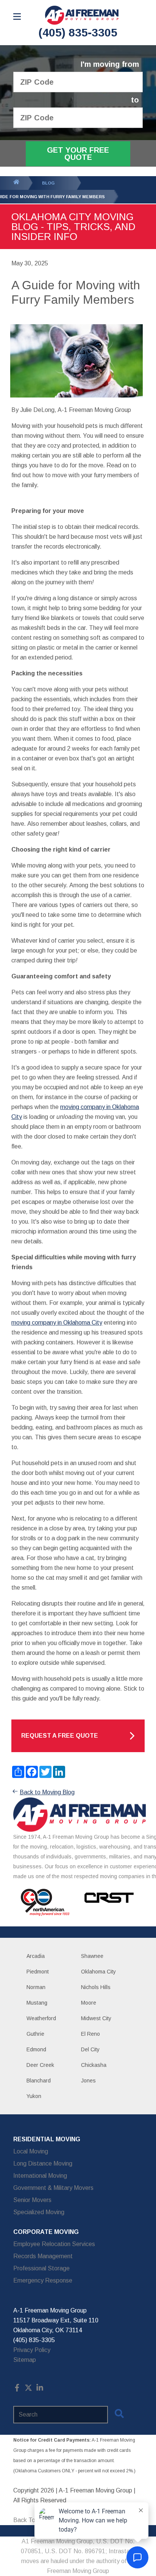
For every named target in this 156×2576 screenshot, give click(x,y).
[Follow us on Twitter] (28, 2389)
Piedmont (38, 1972)
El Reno (90, 2034)
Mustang (37, 2003)
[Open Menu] (17, 17)
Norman (36, 1987)
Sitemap (25, 2360)
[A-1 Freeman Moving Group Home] (82, 15)
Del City (90, 2049)
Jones (88, 2081)
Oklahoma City (98, 1972)
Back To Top (30, 2520)
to (135, 100)
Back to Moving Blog (47, 1792)
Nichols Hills (96, 1987)
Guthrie (35, 2034)
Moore (89, 2003)
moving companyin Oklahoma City (57, 1323)
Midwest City (96, 2018)
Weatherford (41, 2018)
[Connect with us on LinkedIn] (40, 2389)
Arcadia (36, 1956)
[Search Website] (119, 2415)
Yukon (34, 2096)
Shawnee (92, 1956)
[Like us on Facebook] (17, 2389)
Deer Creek (40, 2065)
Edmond (36, 2049)
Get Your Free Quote (78, 154)
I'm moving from (110, 64)
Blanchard (39, 2081)
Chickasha (94, 2065)
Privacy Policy (32, 2350)
